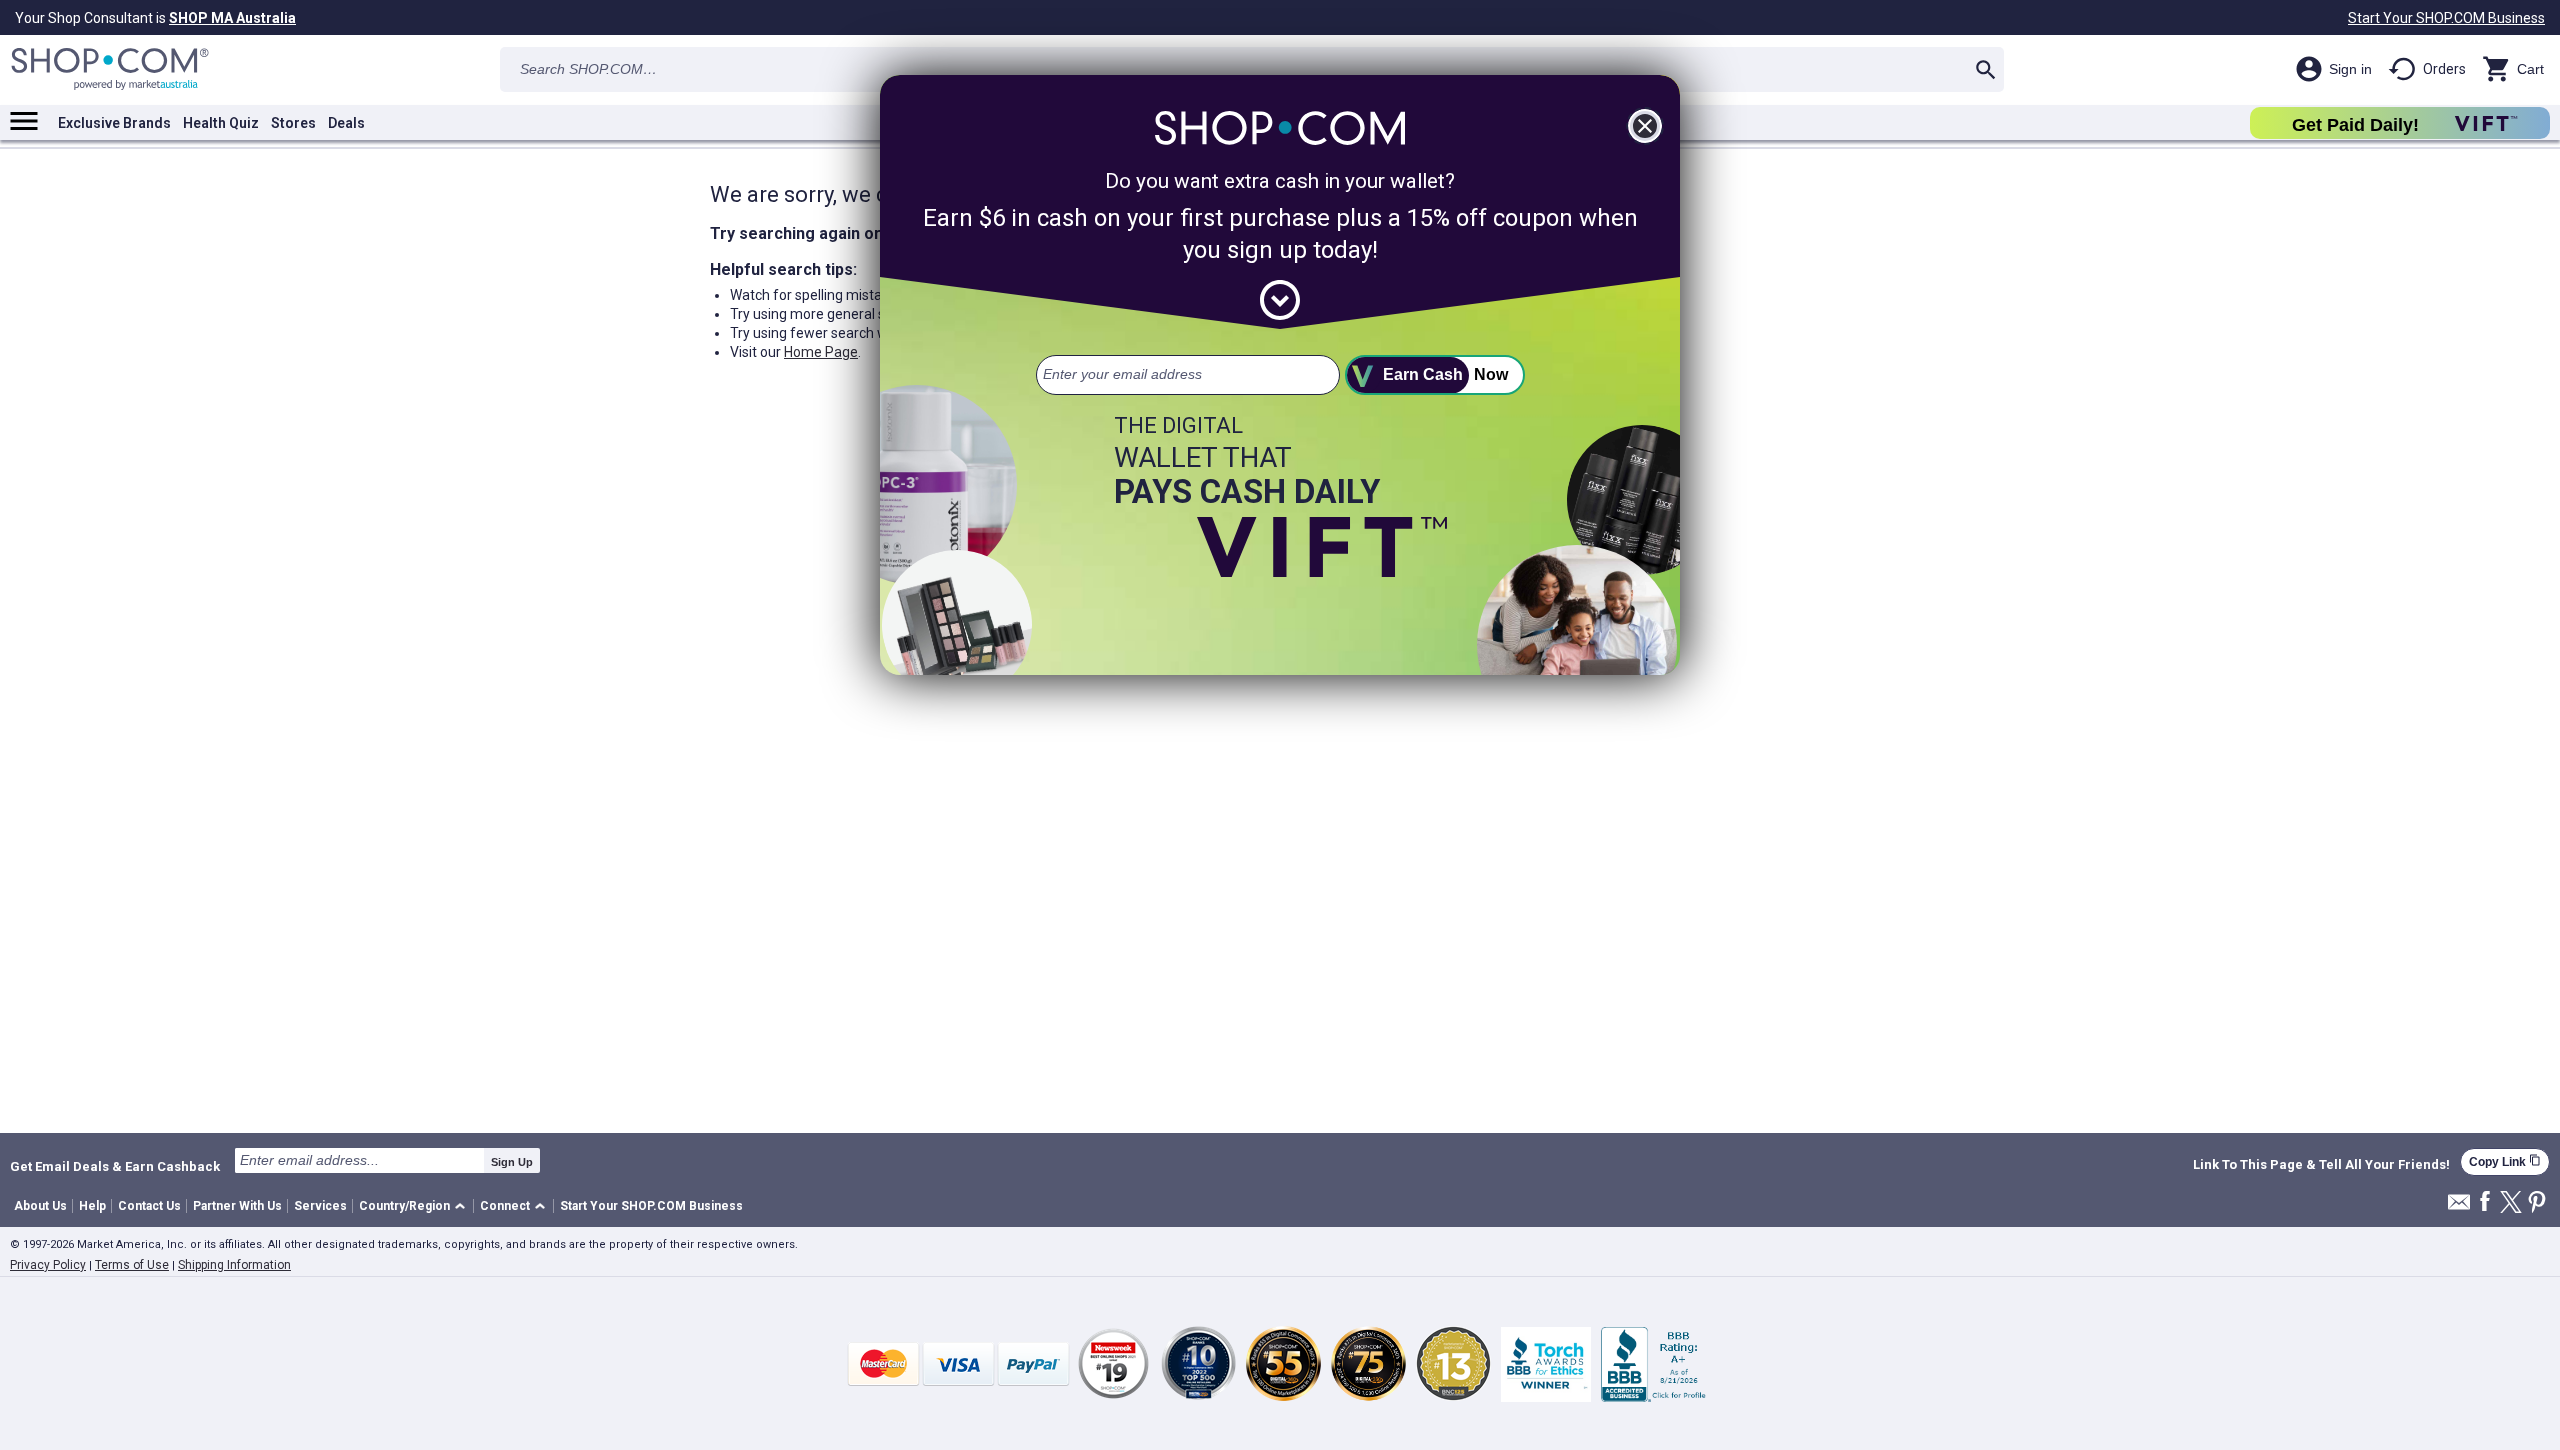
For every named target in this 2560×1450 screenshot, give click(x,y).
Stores (293, 123)
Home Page (821, 352)
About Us (40, 1206)
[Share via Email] (2459, 1207)
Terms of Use (132, 1265)
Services (320, 1206)
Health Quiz (221, 123)
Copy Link (2505, 1161)
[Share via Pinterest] (2537, 1203)
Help (92, 1206)
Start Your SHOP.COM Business (2446, 18)
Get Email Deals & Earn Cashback (115, 1166)
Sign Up (512, 1162)
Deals (346, 123)
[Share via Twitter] (2511, 1203)
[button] (415, 1206)
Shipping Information (234, 1265)
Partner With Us (237, 1206)
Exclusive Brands (114, 123)
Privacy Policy (48, 1265)
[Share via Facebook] (2485, 1202)
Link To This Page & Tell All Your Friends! (2321, 1165)
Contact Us (149, 1206)
